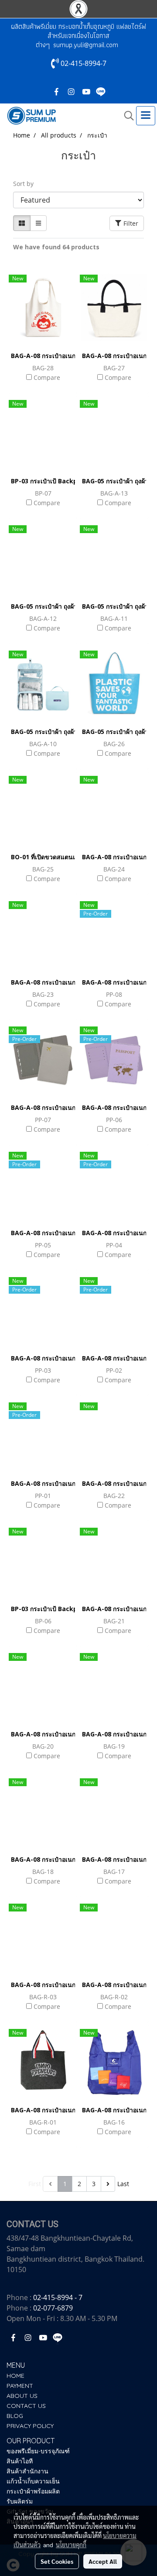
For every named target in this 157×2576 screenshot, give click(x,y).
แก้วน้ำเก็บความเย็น (33, 2481)
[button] (126, 116)
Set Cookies (57, 2561)
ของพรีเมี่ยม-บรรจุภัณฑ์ (38, 2451)
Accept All (103, 2561)
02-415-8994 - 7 (58, 2297)
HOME (15, 2376)
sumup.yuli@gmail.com (86, 45)
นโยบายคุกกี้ (71, 2545)
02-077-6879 (53, 2308)
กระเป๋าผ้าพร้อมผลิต (33, 2491)
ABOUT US (22, 2396)
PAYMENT (20, 2386)
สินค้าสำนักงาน (27, 2471)
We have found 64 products (56, 247)
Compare (47, 377)
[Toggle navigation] (146, 116)
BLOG (15, 2416)
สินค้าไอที (20, 2461)
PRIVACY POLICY (30, 2426)
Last (123, 2184)
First (35, 2184)
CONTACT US (26, 2406)
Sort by (26, 184)
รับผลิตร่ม (20, 2501)
